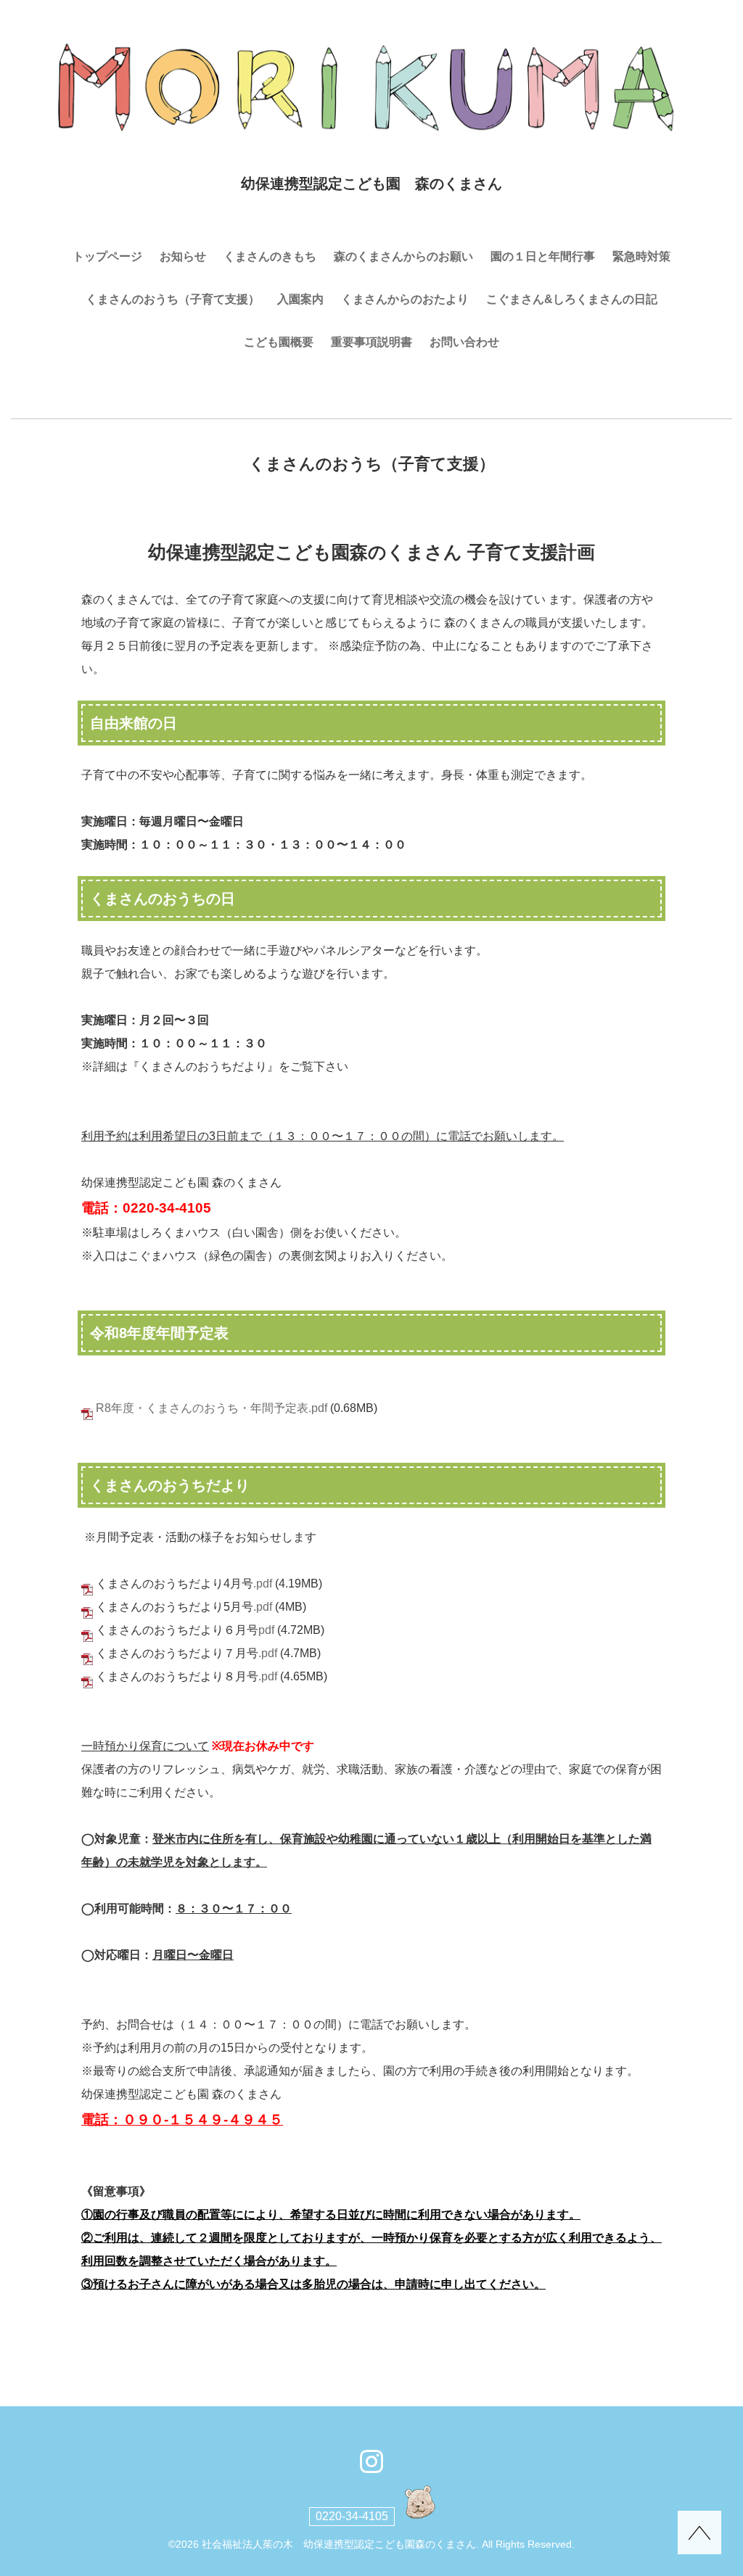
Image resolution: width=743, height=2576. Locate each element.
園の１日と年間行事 (543, 256)
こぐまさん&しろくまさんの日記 (572, 299)
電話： (102, 2119)
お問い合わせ (464, 342)
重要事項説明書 (371, 342)
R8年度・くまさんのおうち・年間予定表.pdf (212, 1408)
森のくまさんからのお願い (403, 256)
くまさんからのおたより (405, 299)
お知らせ (183, 256)
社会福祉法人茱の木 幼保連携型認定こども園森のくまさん (339, 2544)
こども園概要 (279, 342)
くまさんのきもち (270, 256)
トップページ (107, 256)
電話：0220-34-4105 (146, 1208)
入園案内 (300, 299)
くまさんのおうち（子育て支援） (173, 299)
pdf (266, 1630)
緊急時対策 (641, 256)
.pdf (263, 1584)
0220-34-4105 (352, 2516)
